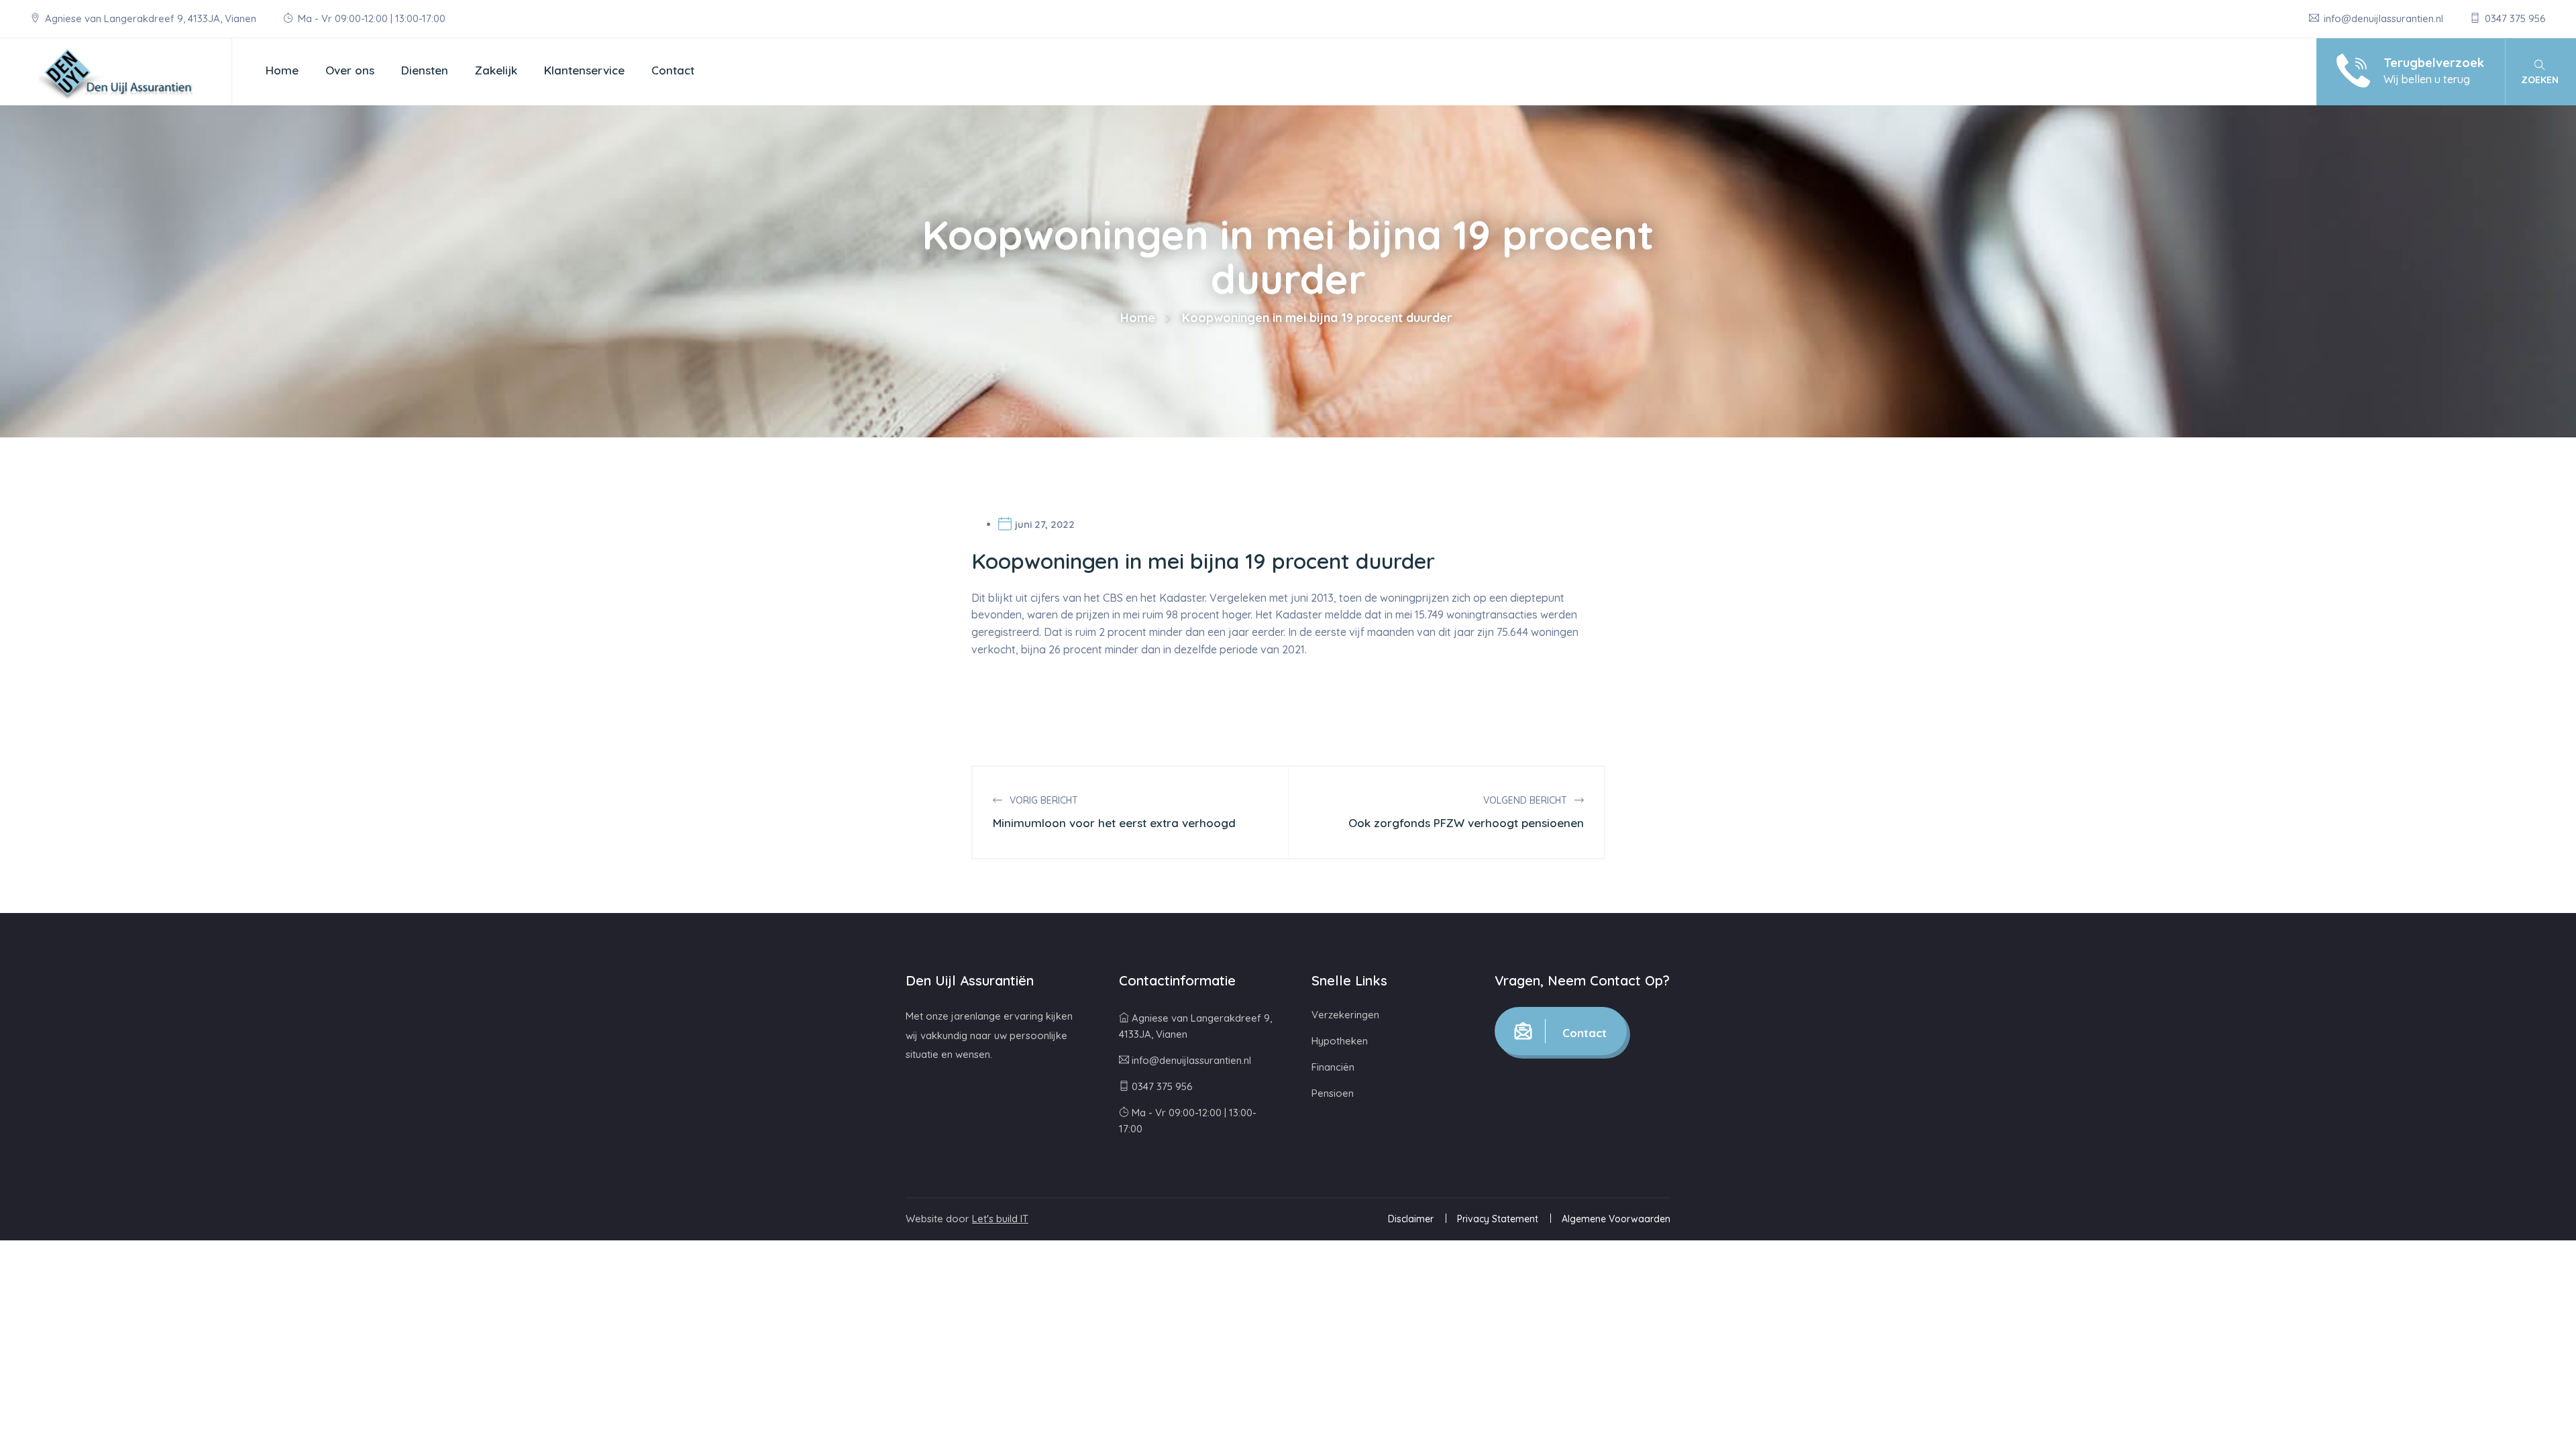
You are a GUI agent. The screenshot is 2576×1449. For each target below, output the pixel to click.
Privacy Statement (1498, 1219)
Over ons (350, 70)
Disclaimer (1411, 1219)
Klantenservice (584, 70)
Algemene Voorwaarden (1616, 1219)
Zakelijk (496, 70)
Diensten (425, 70)
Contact (673, 70)
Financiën (1333, 1067)
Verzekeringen (1345, 1015)
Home (282, 70)
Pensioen (1333, 1093)
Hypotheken (1340, 1041)
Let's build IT (1000, 1219)
